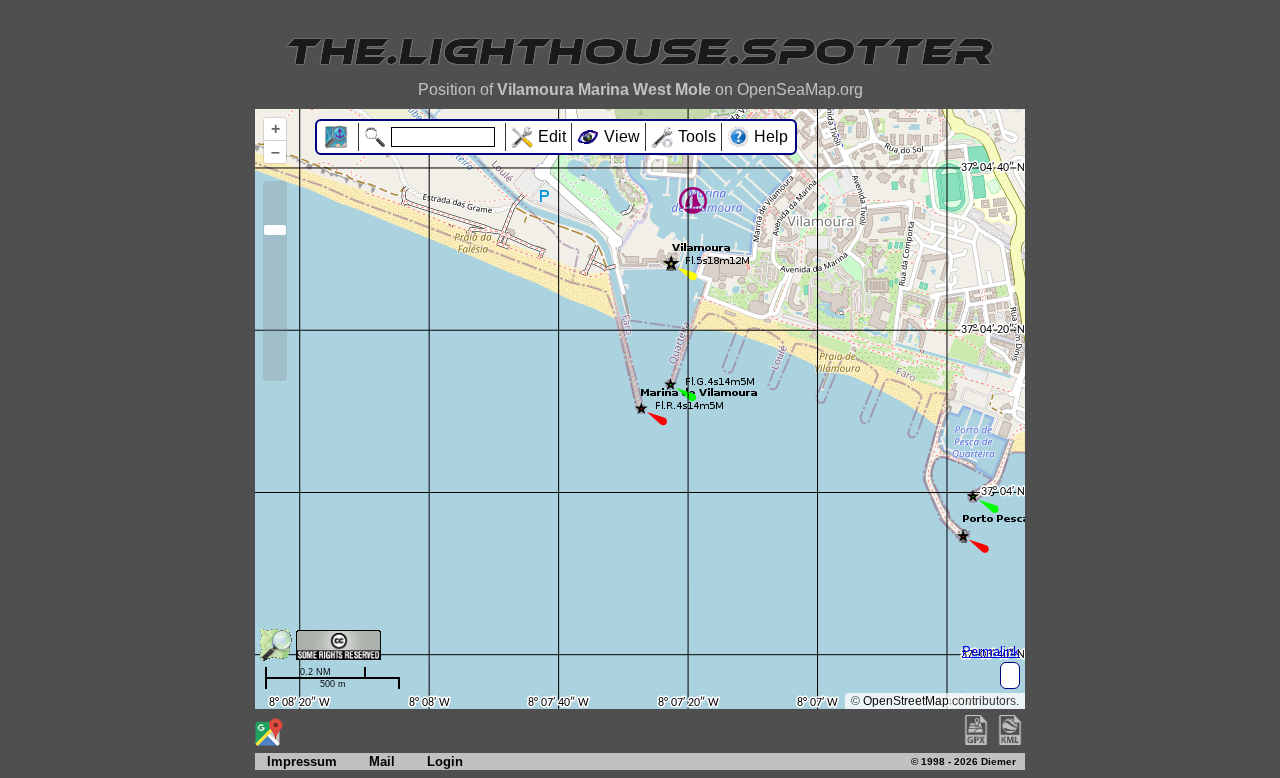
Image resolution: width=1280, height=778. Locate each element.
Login (445, 761)
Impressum (296, 761)
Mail (382, 761)
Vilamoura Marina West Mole (604, 89)
